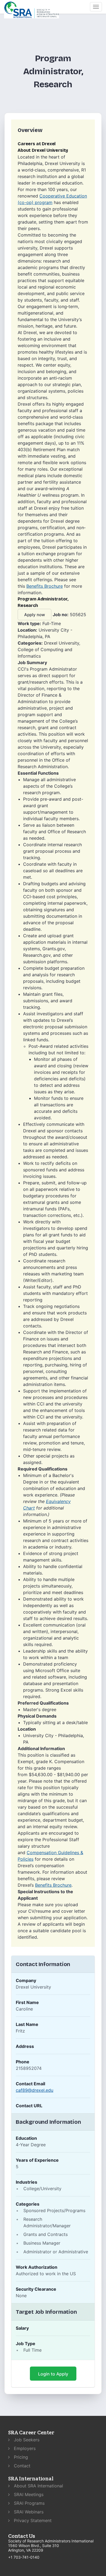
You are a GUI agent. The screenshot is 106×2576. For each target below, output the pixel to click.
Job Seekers (26, 2440)
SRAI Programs (29, 2503)
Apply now (35, 615)
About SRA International (38, 2486)
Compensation (42, 1853)
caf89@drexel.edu (35, 2090)
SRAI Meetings (28, 2494)
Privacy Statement (32, 2520)
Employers (24, 2448)
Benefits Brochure (45, 586)
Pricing (20, 2457)
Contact (21, 2466)
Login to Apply (53, 2374)
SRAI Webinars (28, 2512)
